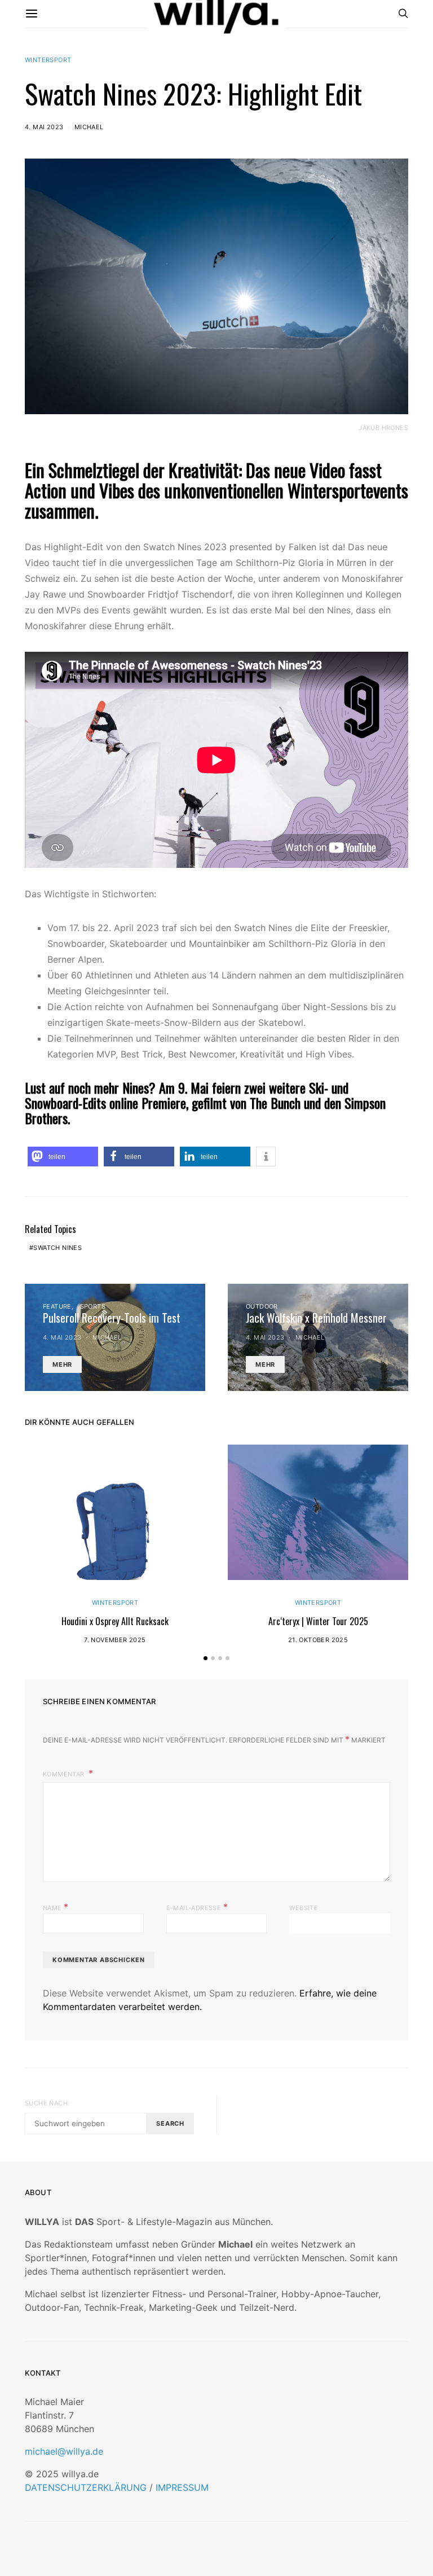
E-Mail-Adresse (197, 1907)
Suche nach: (47, 2103)
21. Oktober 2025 (318, 1640)
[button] (63, 1157)
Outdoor (262, 1306)
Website (304, 1908)
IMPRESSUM (182, 2487)
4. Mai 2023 (44, 127)
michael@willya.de (64, 2451)
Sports (93, 1306)
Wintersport (48, 60)
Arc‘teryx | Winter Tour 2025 (318, 1621)
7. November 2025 (115, 1640)
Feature (57, 1306)
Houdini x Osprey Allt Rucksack (115, 1621)
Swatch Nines (58, 1248)
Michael (89, 127)
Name (56, 1907)
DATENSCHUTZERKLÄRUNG (86, 2487)
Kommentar (65, 1774)
